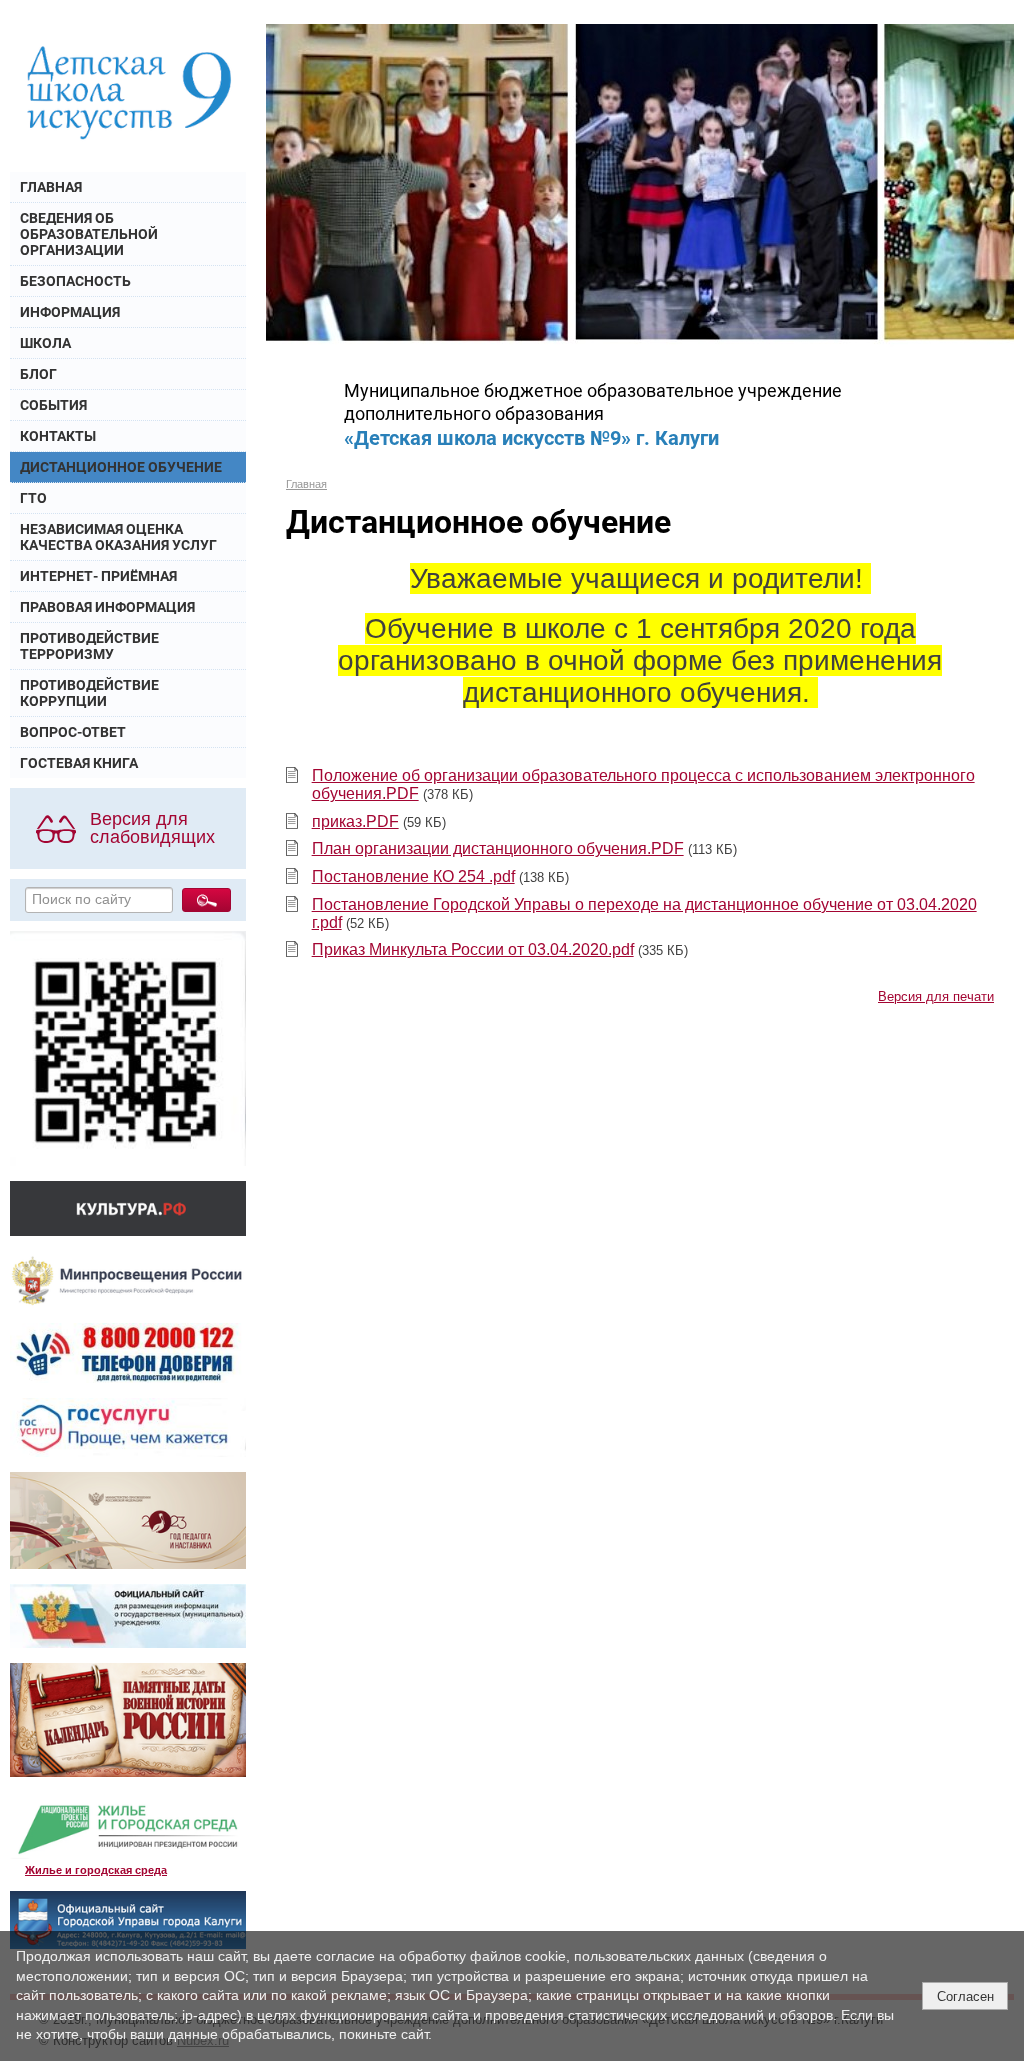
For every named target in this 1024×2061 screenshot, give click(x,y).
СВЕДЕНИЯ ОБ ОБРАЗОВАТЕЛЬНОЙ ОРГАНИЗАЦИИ (89, 234)
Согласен (965, 1996)
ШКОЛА (45, 343)
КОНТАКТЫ (58, 436)
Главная (306, 484)
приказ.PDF (355, 821)
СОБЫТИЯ (53, 405)
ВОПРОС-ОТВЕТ (73, 732)
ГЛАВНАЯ (51, 187)
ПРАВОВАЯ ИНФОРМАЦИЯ (107, 607)
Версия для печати (936, 997)
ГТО (33, 498)
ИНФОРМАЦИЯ (70, 312)
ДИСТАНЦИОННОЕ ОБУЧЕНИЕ (121, 467)
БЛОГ (38, 374)
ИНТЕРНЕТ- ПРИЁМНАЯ (98, 576)
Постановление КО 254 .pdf (413, 876)
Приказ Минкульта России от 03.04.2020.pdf (473, 949)
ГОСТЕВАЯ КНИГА (79, 763)
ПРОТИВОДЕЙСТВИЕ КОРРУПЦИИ (89, 693)
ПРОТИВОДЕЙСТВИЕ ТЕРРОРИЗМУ (89, 646)
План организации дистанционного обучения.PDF (498, 848)
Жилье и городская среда (96, 1870)
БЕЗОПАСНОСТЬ (75, 281)
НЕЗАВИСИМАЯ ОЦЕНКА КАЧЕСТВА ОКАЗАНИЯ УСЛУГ (118, 537)
